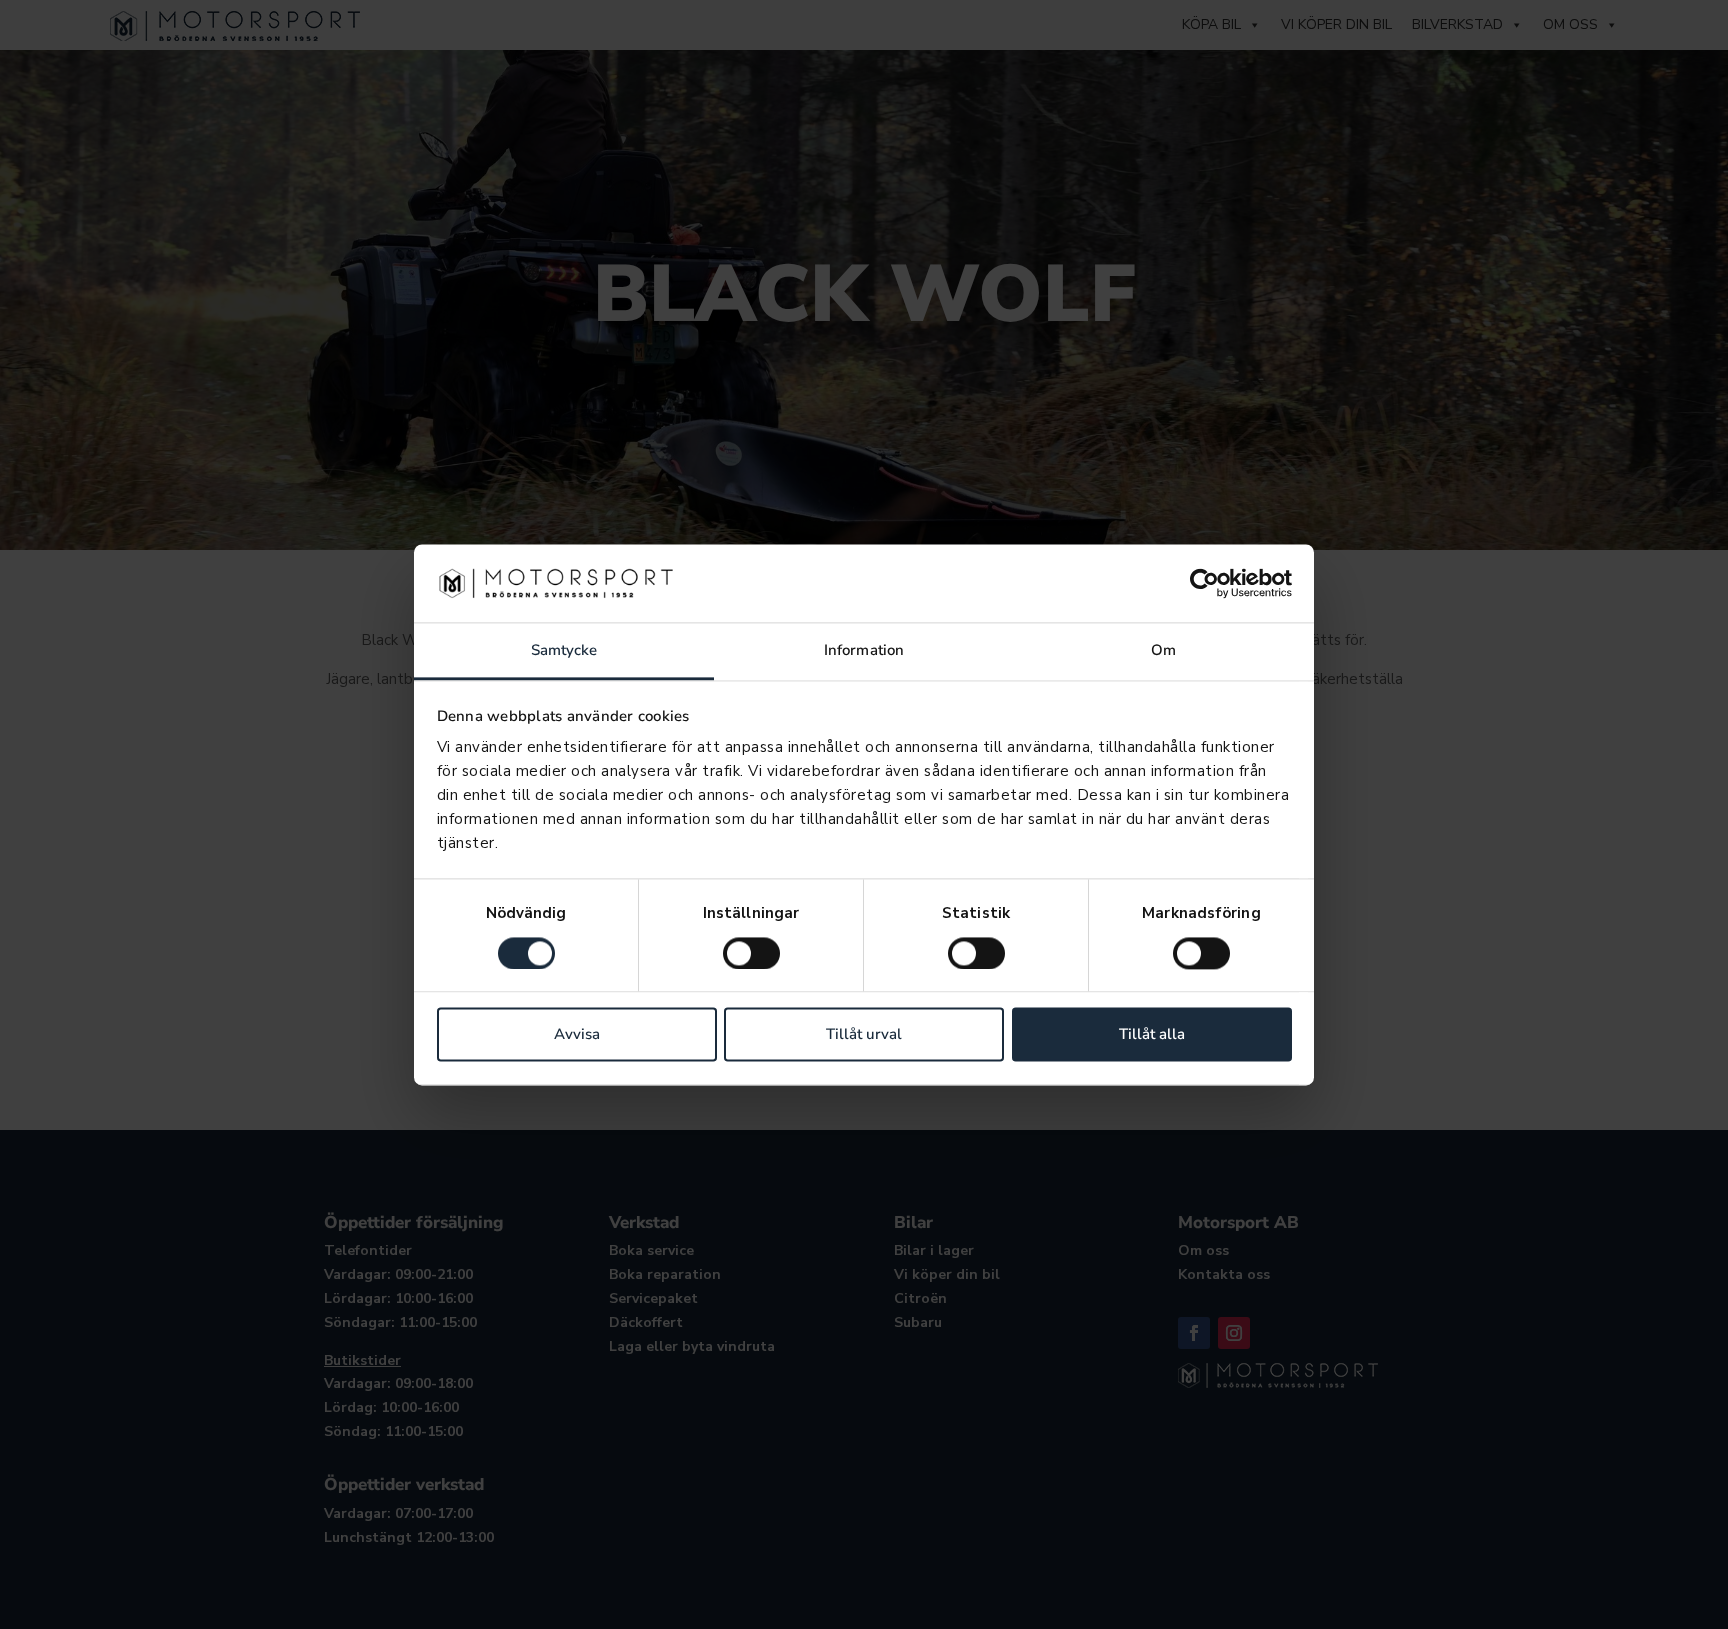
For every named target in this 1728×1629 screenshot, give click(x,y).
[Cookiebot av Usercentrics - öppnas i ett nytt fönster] (1204, 583)
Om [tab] (1163, 651)
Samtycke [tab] (564, 651)
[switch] (751, 953)
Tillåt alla (1152, 1035)
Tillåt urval (864, 1035)
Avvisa (577, 1035)
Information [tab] (864, 651)
